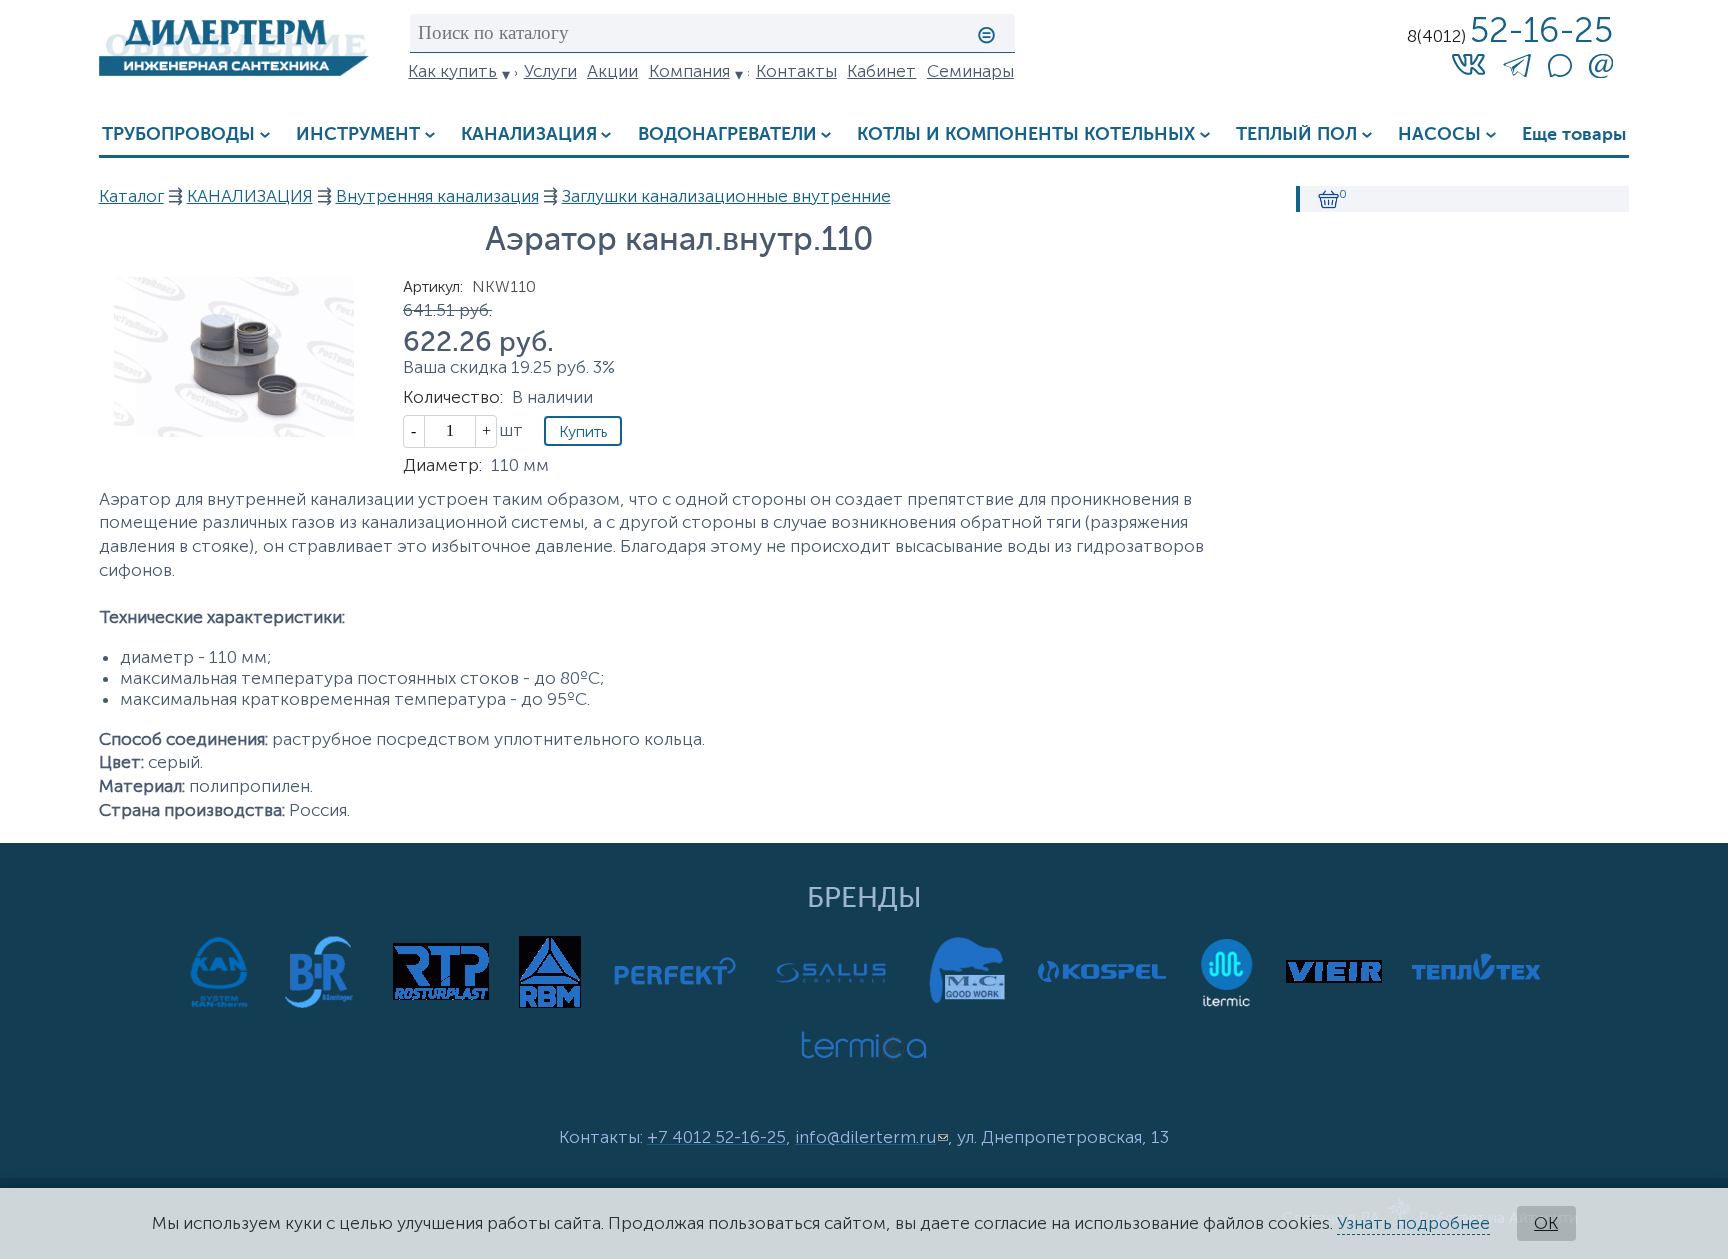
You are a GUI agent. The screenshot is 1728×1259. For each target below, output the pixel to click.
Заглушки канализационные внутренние (726, 196)
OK (1546, 1223)
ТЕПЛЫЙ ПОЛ (1296, 135)
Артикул (433, 286)
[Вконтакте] (1468, 64)
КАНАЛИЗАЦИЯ (529, 135)
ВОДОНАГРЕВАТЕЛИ (727, 135)
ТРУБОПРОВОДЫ (178, 135)
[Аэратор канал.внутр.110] (234, 431)
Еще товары (1574, 135)
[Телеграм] (1517, 69)
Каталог (131, 196)
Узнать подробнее (1413, 1223)
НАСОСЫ (1439, 135)
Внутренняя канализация (437, 196)
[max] (1560, 71)
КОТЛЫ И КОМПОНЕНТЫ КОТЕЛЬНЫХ (1026, 135)
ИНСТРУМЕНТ (358, 135)
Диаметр (442, 465)
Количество (453, 397)
